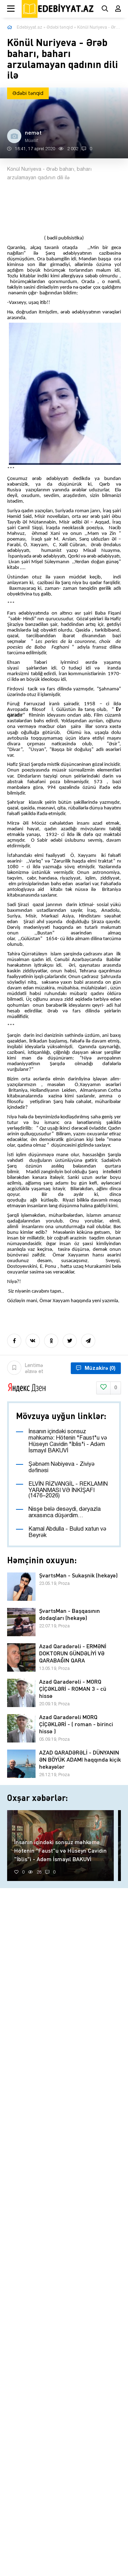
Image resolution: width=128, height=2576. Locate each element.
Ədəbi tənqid (60, 27)
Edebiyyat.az (30, 27)
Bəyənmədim (116, 1388)
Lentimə (34, 1369)
